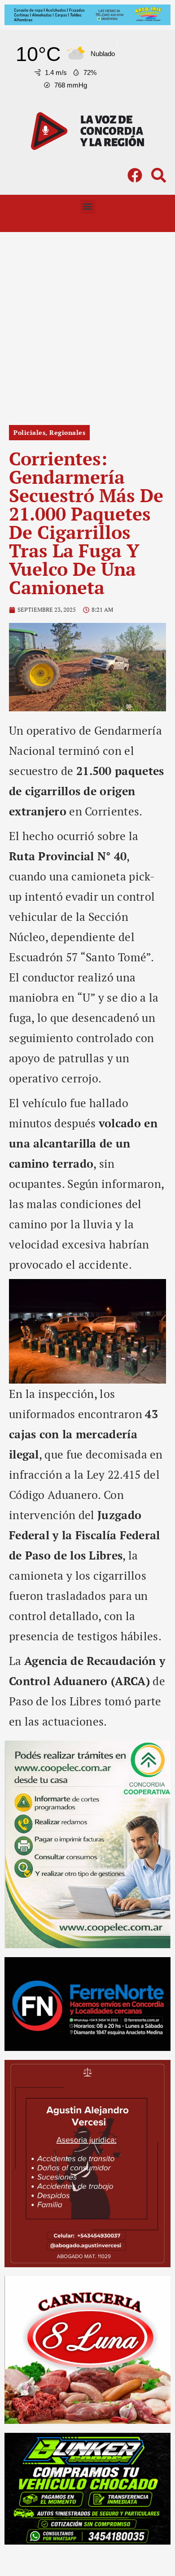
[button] (88, 207)
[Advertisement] (87, 324)
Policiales (29, 432)
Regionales (67, 432)
